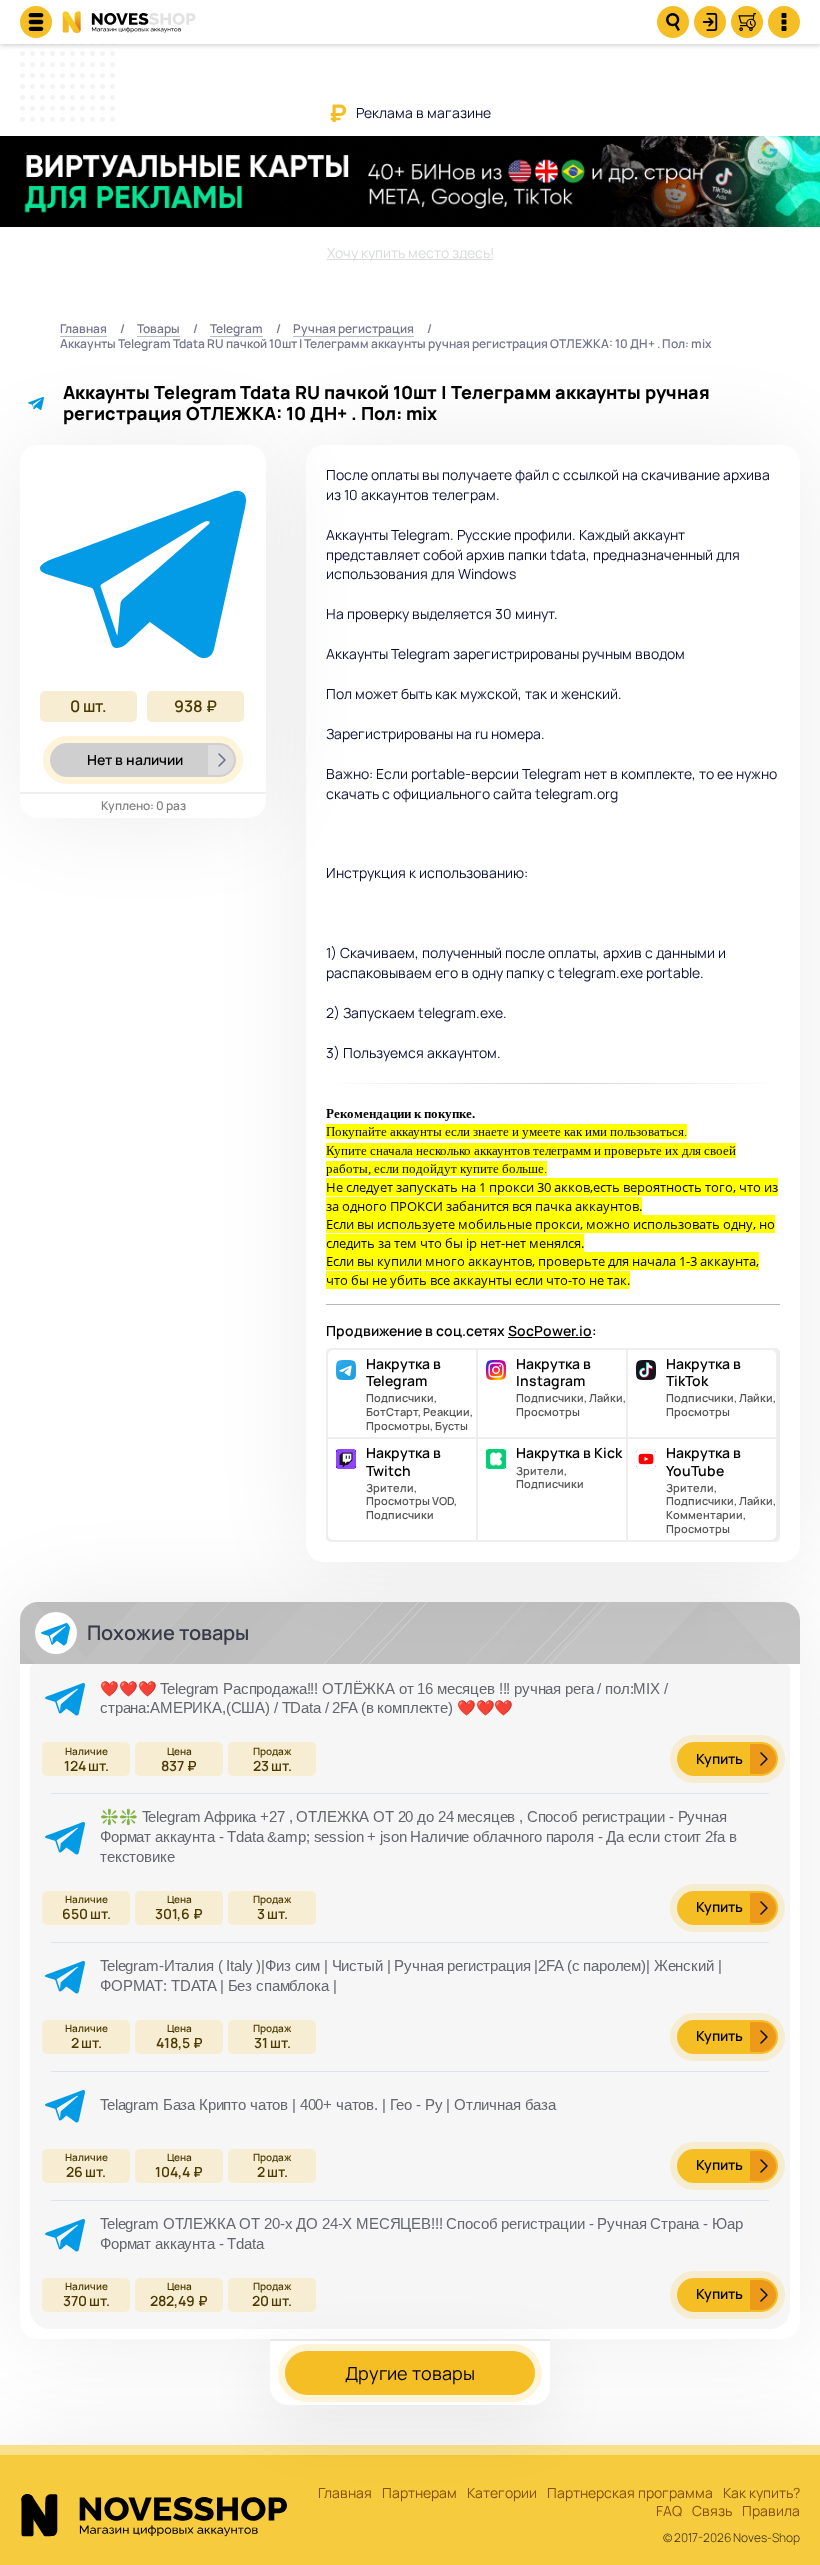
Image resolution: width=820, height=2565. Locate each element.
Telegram (236, 329)
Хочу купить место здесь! (410, 252)
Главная (83, 329)
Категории (502, 2493)
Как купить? (761, 2493)
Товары (158, 329)
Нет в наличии (135, 759)
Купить (719, 1758)
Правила (771, 2511)
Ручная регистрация (353, 329)
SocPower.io (550, 1330)
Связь (712, 2511)
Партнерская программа (630, 2493)
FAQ (669, 2511)
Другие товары (410, 2373)
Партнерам (419, 2493)
